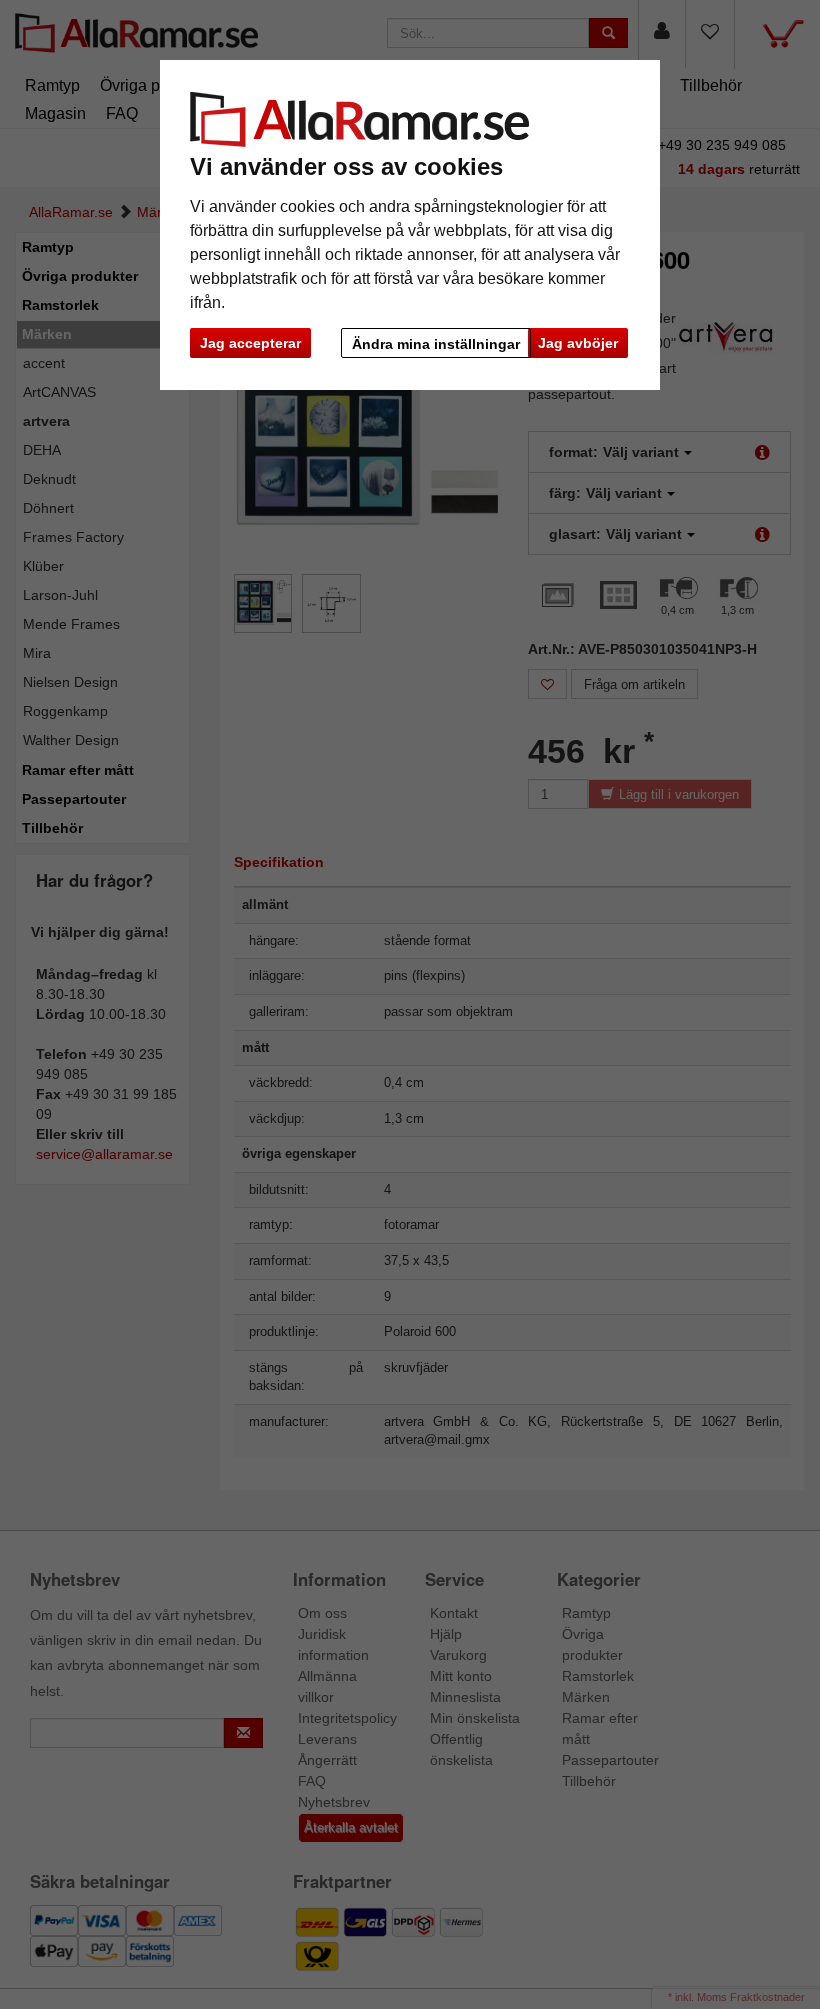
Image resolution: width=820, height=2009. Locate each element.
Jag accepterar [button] (250, 343)
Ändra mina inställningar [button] (436, 344)
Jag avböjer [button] (578, 343)
